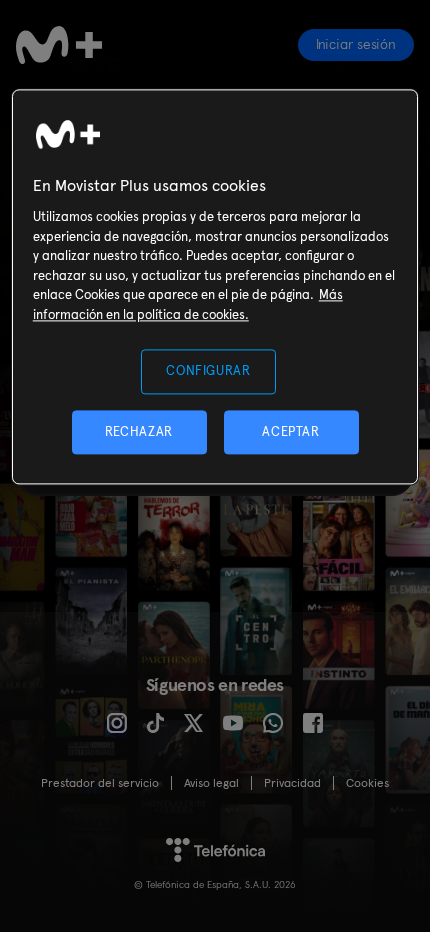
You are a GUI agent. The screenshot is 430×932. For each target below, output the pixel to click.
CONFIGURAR (208, 371)
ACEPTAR (291, 431)
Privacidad (292, 783)
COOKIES (367, 783)
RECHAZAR (139, 431)
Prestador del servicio (100, 783)
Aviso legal (211, 783)
